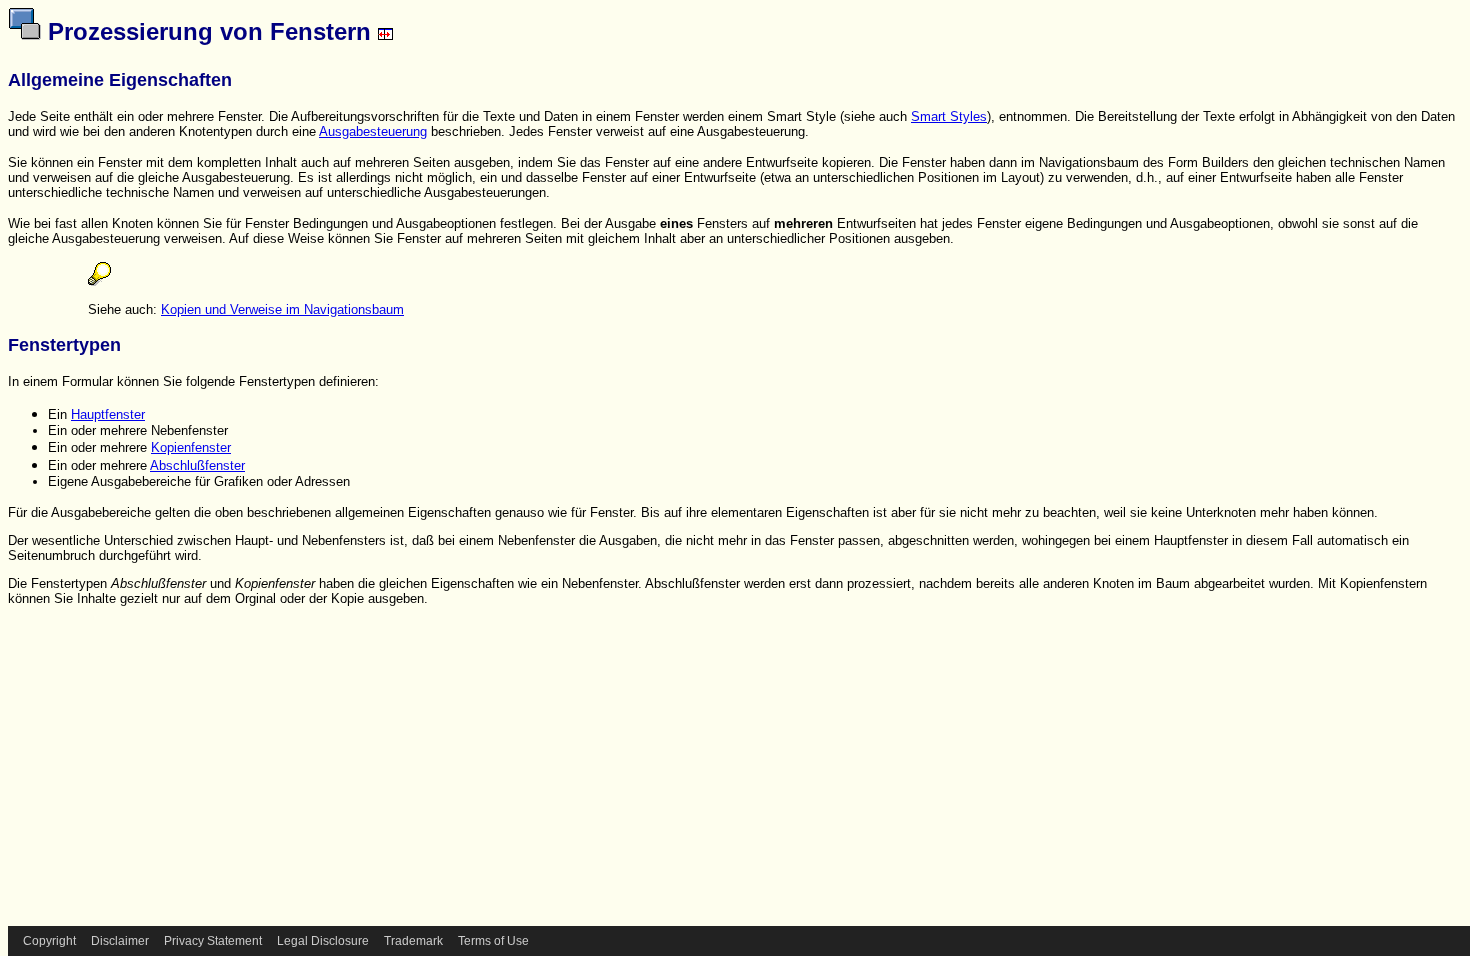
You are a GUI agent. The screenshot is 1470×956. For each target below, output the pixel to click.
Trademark (413, 941)
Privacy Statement (213, 941)
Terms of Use (493, 941)
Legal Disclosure (323, 941)
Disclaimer (120, 941)
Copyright (49, 941)
